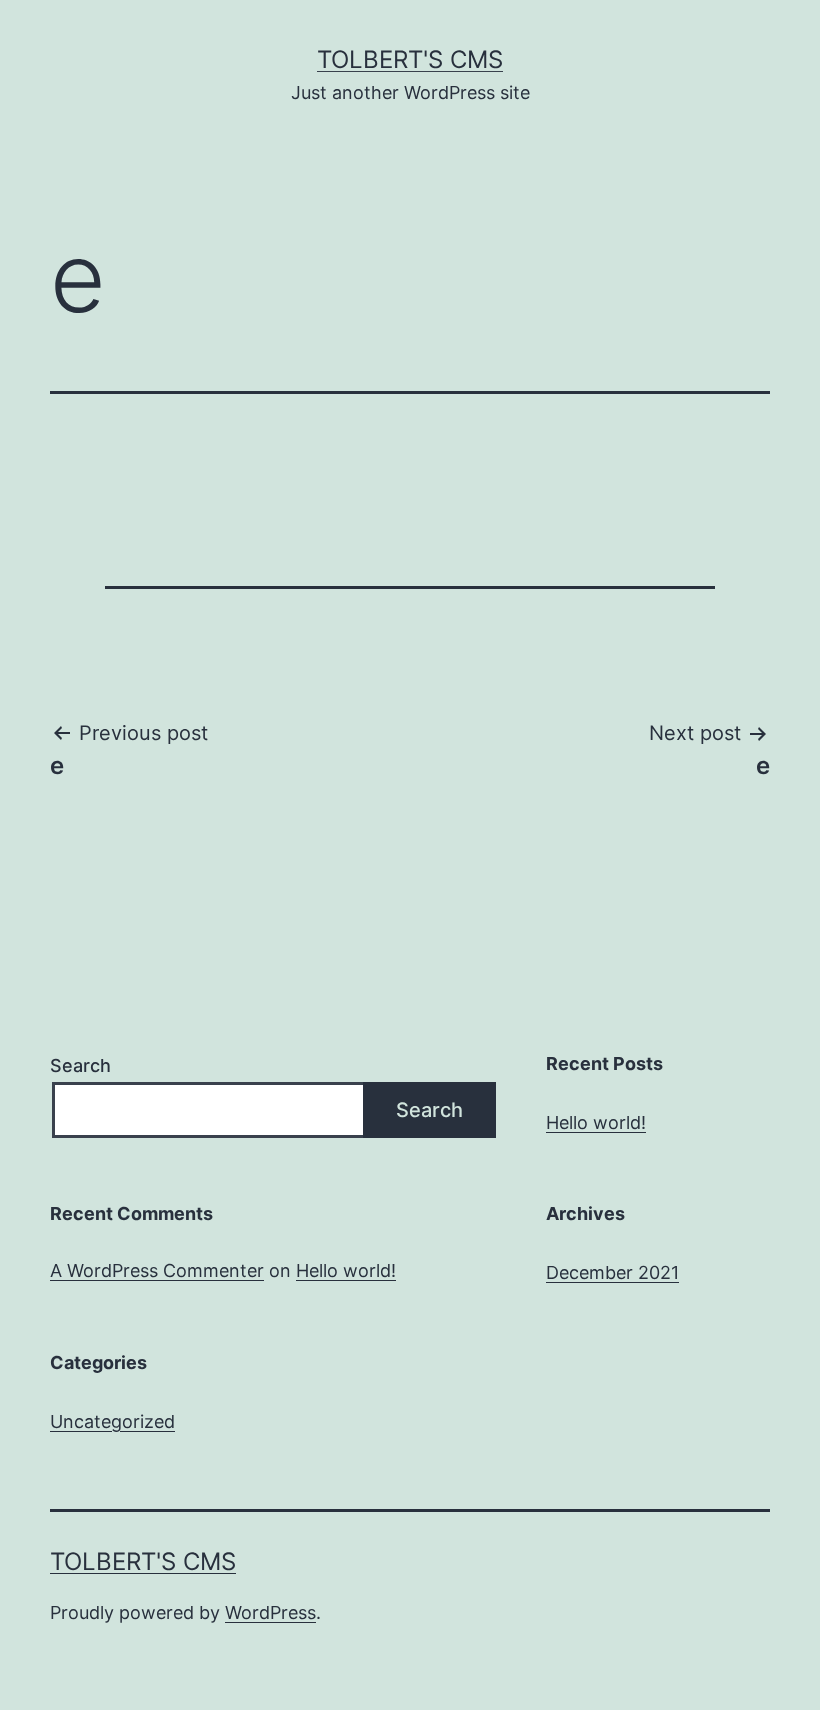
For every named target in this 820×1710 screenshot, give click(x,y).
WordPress (270, 1612)
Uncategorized (112, 1421)
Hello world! (596, 1122)
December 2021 (612, 1272)
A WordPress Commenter (157, 1270)
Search (80, 1065)
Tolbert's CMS (410, 59)
